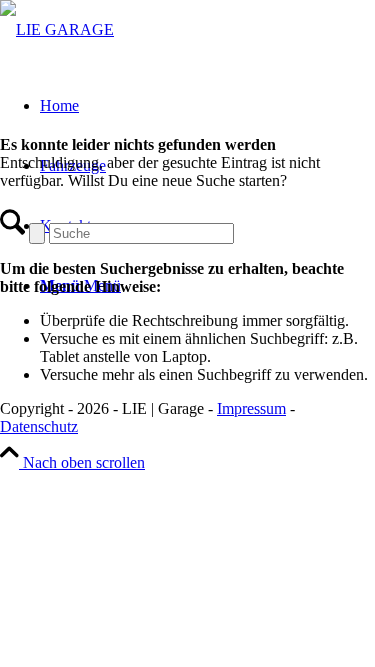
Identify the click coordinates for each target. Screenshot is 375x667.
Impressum (251, 408)
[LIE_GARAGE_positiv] (57, 29)
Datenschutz (39, 426)
